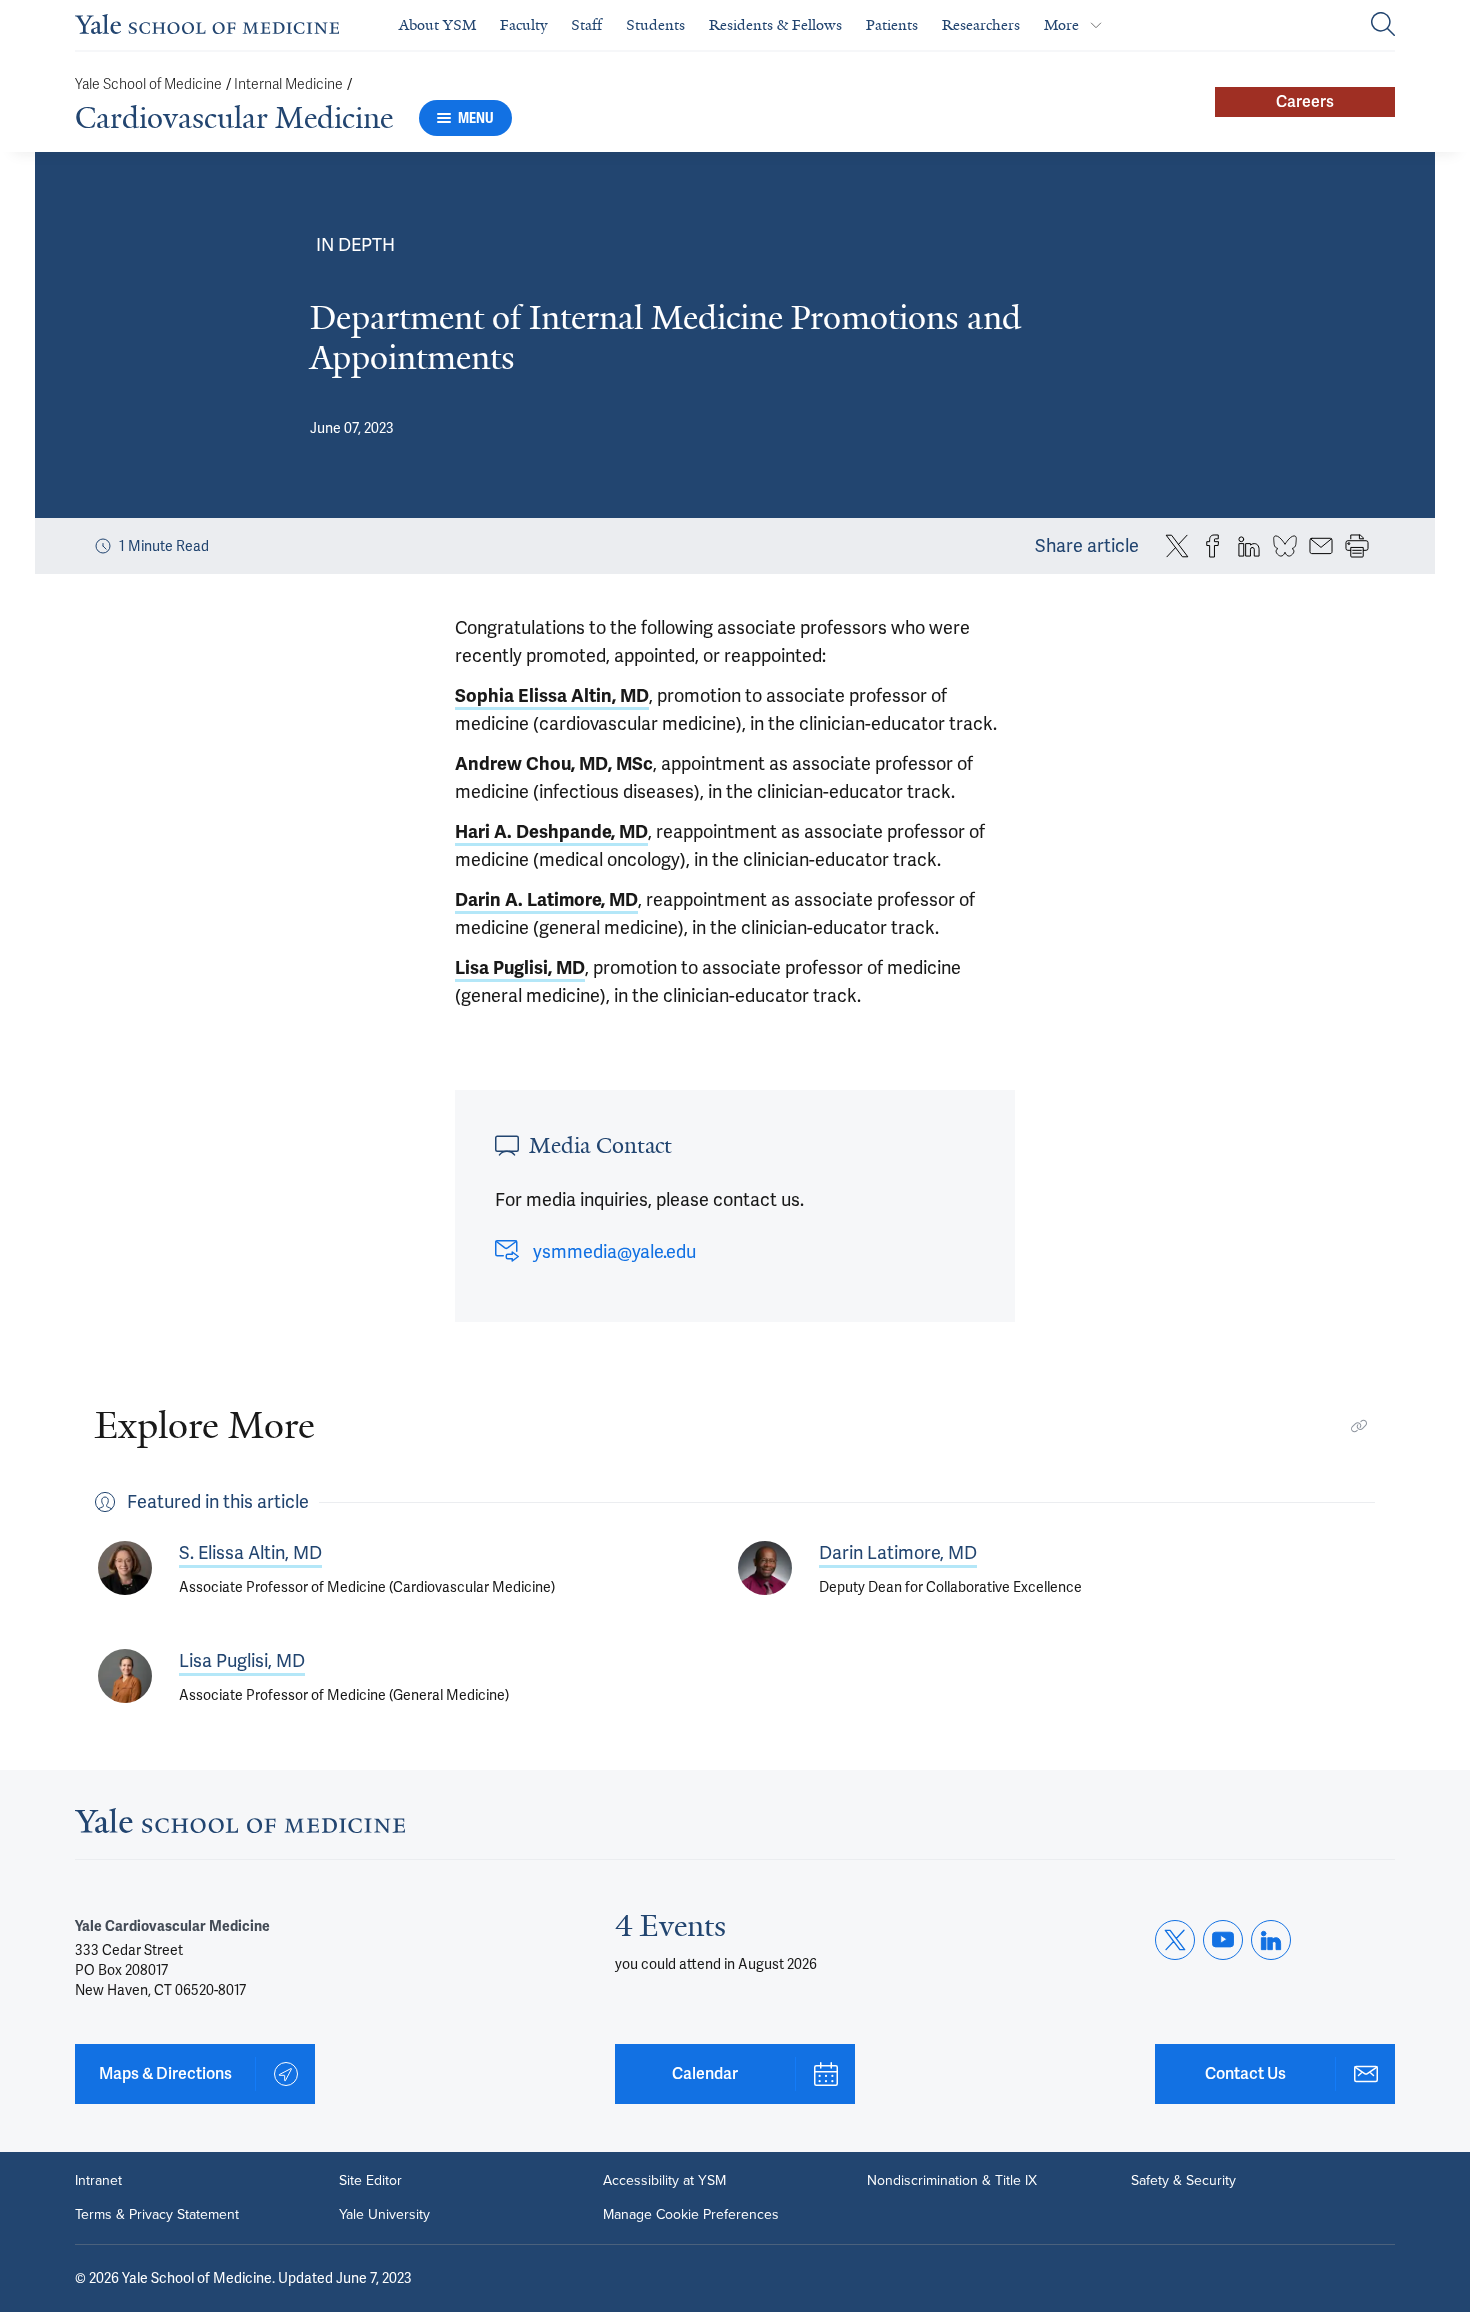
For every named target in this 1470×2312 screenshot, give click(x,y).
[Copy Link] (1359, 1426)
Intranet (98, 2181)
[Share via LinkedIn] (1249, 546)
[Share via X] (1177, 546)
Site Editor (370, 2181)
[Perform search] (1383, 25)
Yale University (384, 2215)
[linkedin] (1271, 1940)
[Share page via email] (1321, 546)
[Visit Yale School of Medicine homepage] (240, 1826)
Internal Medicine (288, 84)
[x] (1175, 1940)
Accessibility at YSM (664, 2181)
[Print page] (1357, 546)
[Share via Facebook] (1213, 546)
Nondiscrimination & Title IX (952, 2181)
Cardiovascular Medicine (234, 118)
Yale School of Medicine (148, 84)
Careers (1305, 101)
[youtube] (1223, 1940)
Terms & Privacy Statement (157, 2215)
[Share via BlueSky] (1285, 546)
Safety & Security (1183, 2181)
